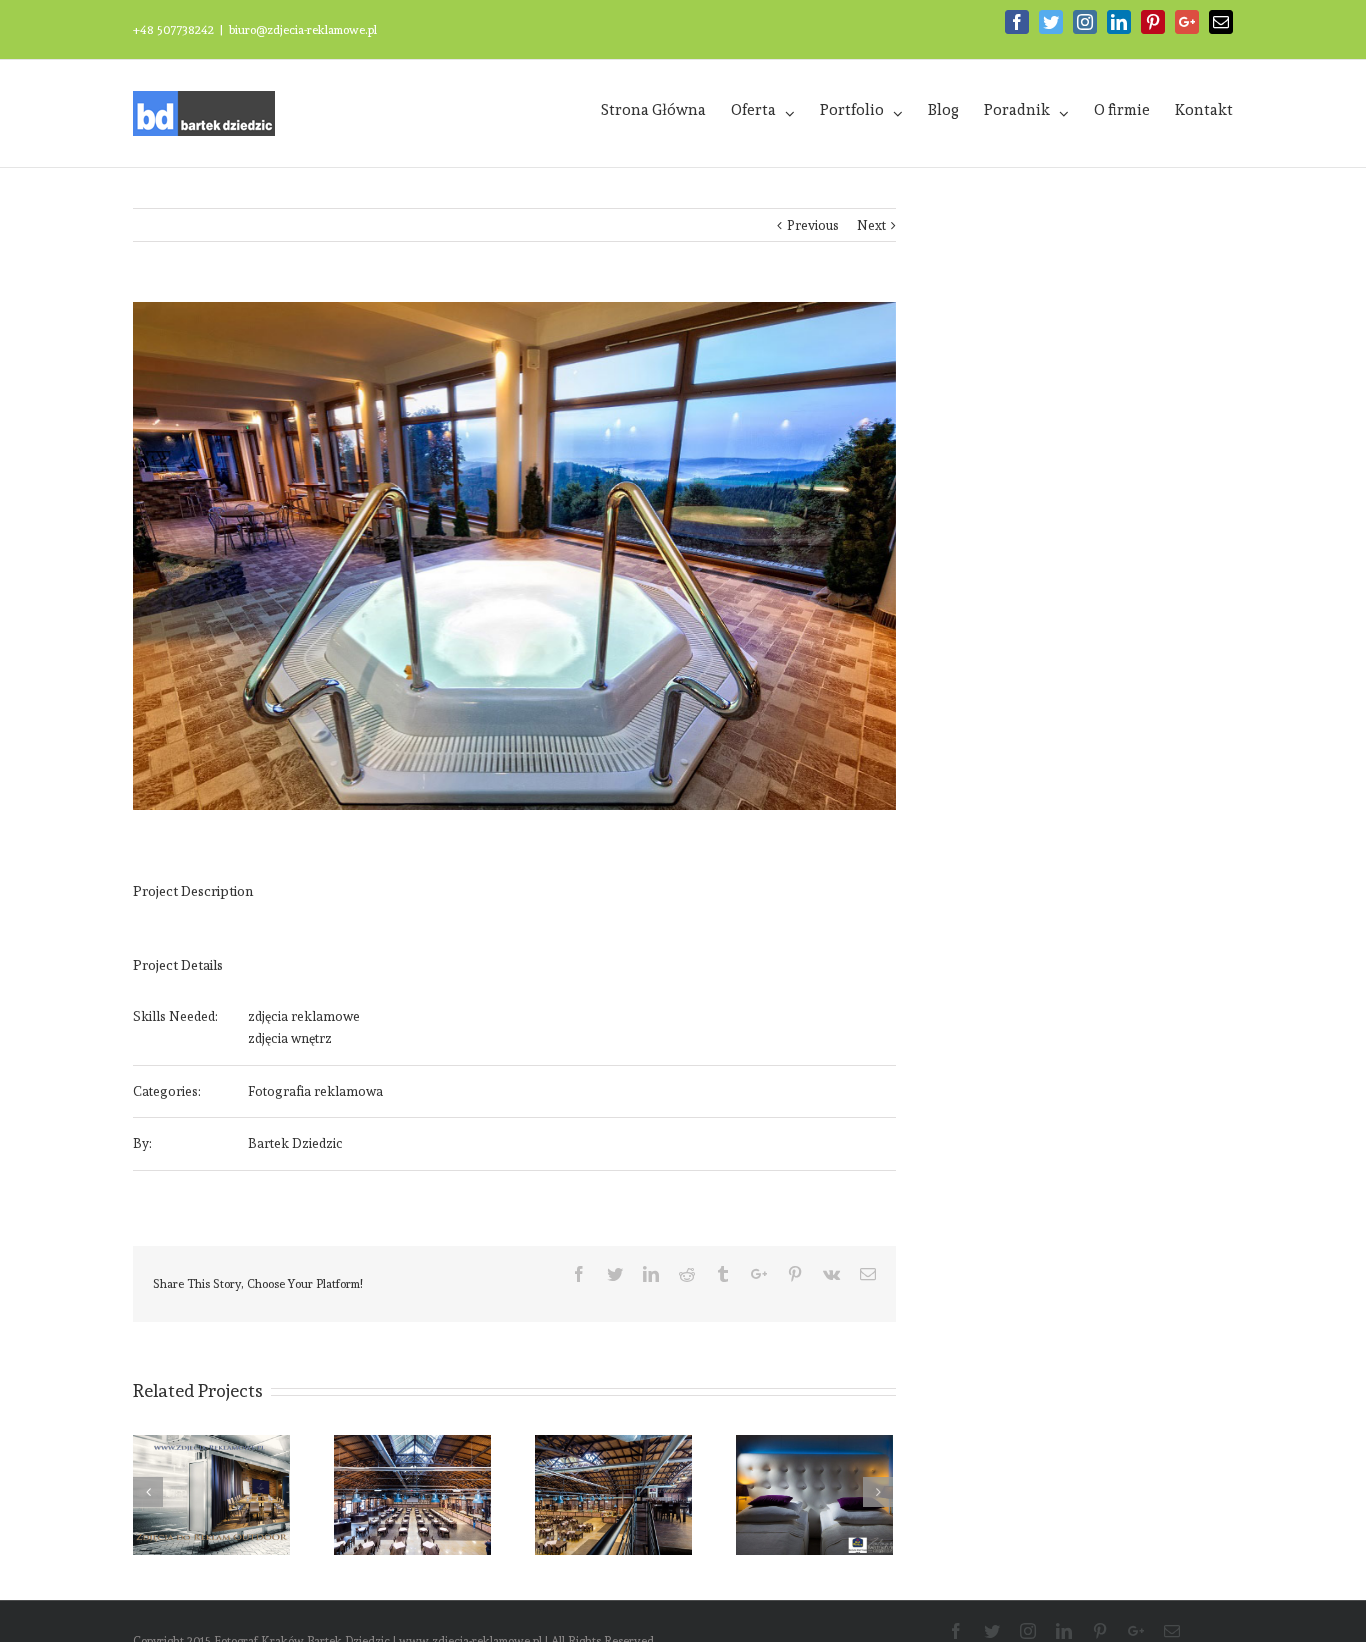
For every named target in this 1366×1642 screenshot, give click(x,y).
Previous (813, 225)
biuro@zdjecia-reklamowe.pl (303, 30)
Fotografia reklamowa (315, 1091)
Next (871, 225)
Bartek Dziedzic (295, 1143)
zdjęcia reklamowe (304, 1016)
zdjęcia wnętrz (290, 1038)
